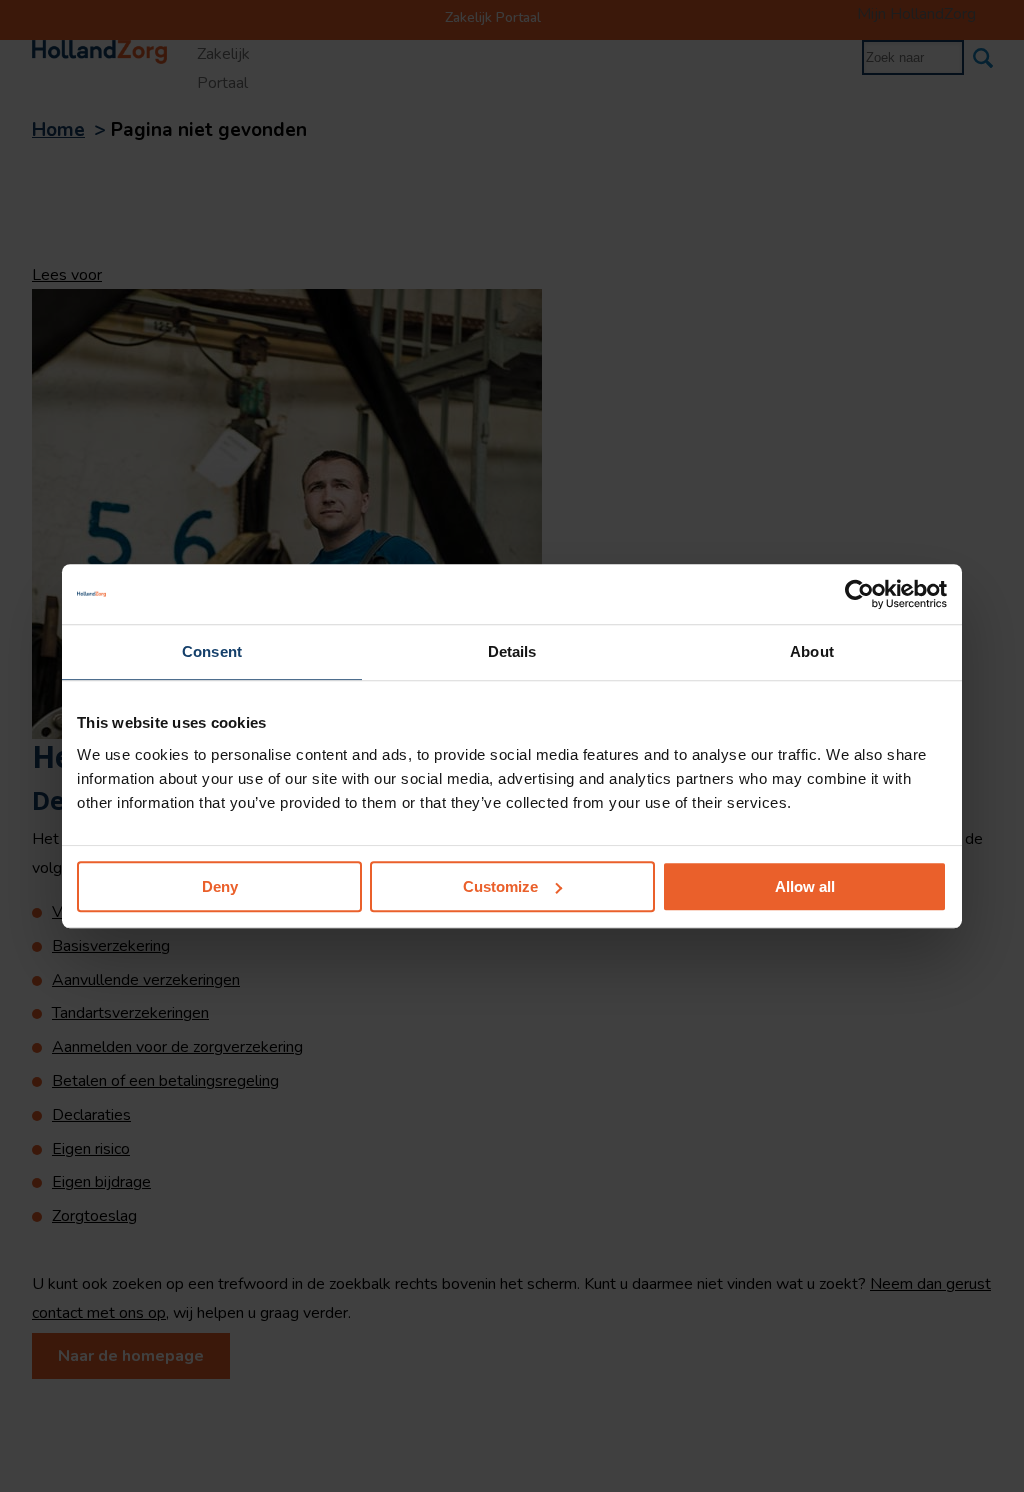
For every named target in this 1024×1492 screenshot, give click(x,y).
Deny (220, 886)
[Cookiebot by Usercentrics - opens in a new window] (859, 594)
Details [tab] (512, 651)
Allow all (805, 886)
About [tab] (812, 651)
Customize (500, 886)
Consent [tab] (212, 651)
